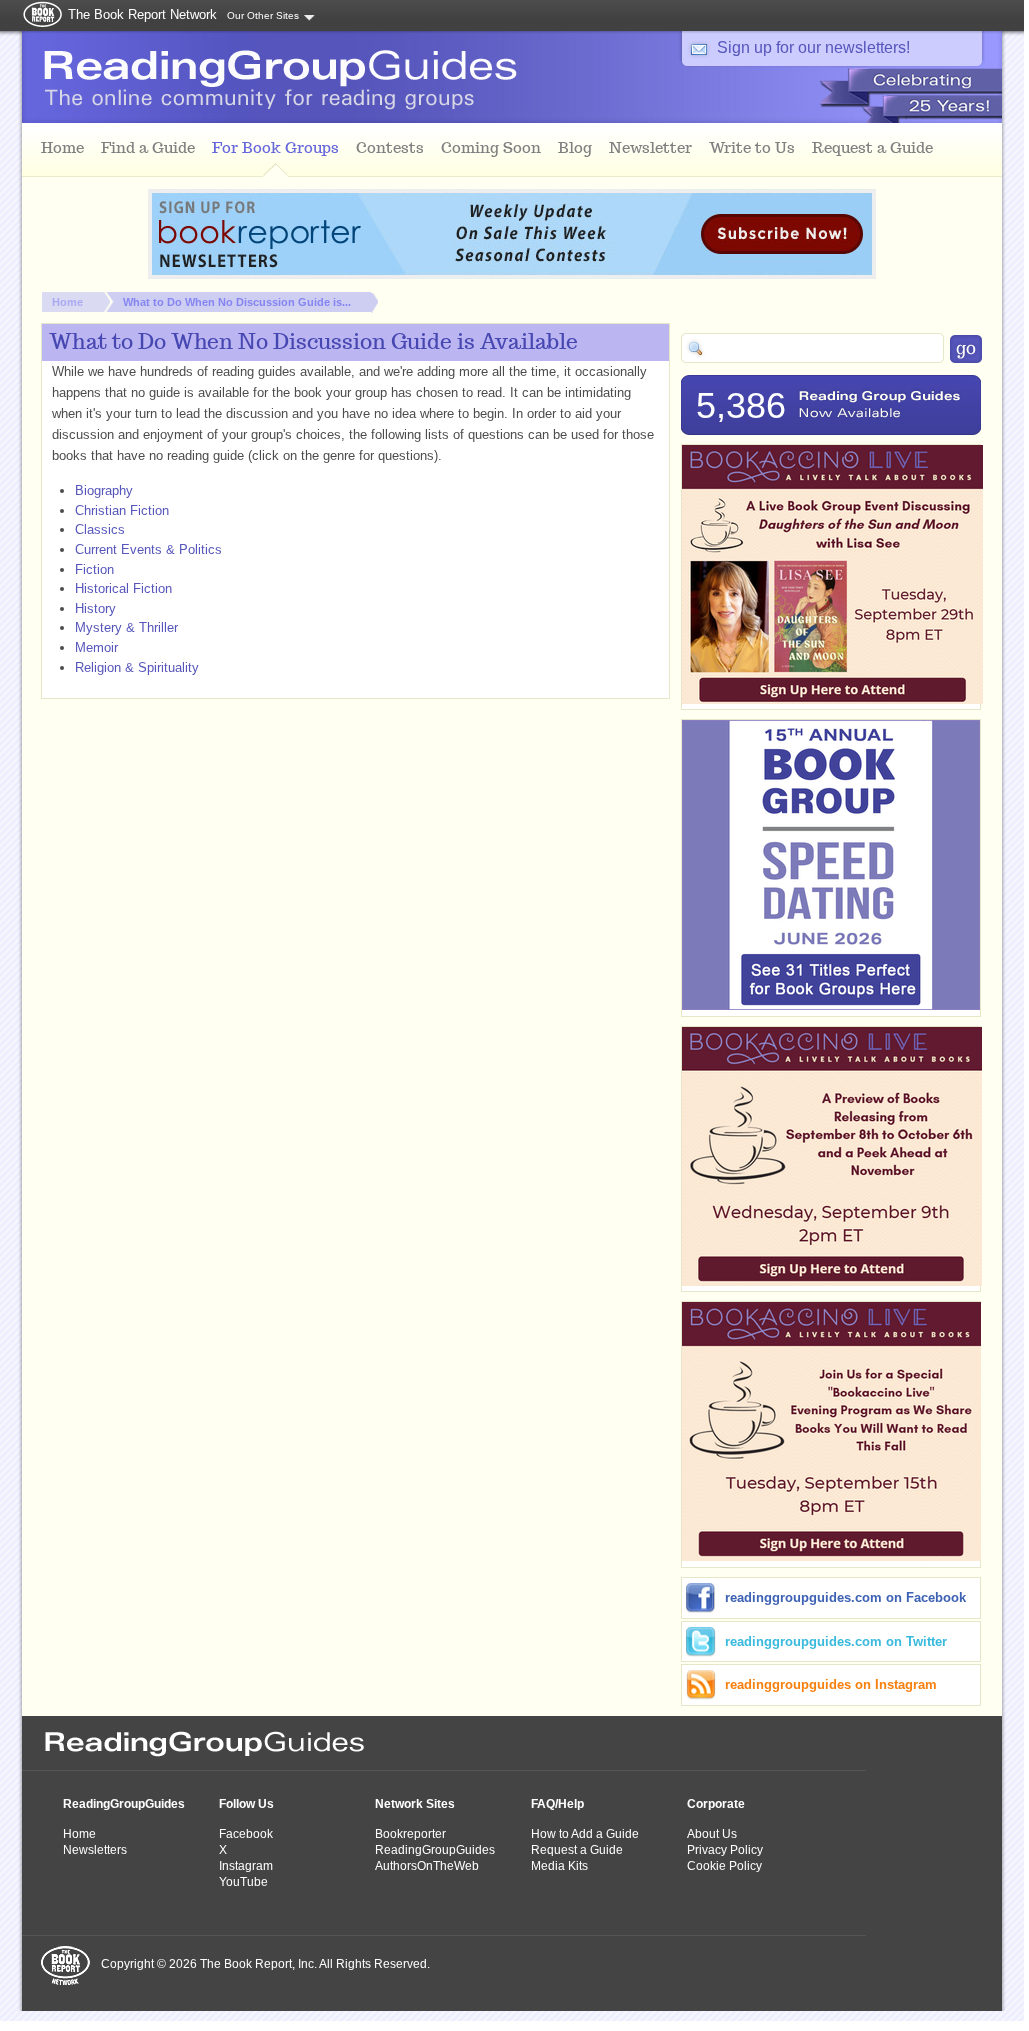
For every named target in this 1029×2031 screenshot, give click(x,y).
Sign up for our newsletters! (813, 47)
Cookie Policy (724, 1866)
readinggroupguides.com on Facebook (845, 1597)
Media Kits (559, 1866)
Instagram (246, 1866)
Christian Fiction (122, 510)
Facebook (246, 1834)
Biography (104, 490)
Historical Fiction (123, 588)
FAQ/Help (557, 1804)
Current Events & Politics (148, 549)
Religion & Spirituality (137, 667)
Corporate (716, 1804)
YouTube (243, 1882)
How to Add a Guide (585, 1834)
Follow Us (246, 1804)
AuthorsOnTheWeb (427, 1866)
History (95, 608)
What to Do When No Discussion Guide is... (237, 302)
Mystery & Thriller (126, 627)
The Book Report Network (142, 14)
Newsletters (95, 1850)
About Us (712, 1834)
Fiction (94, 569)
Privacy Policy (725, 1850)
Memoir (96, 647)
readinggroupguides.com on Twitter (836, 1641)
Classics (100, 529)
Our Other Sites (263, 15)
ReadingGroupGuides (124, 1804)
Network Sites (415, 1804)
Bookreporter (410, 1834)
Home (67, 302)
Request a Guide (577, 1850)
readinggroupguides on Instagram (831, 1684)
